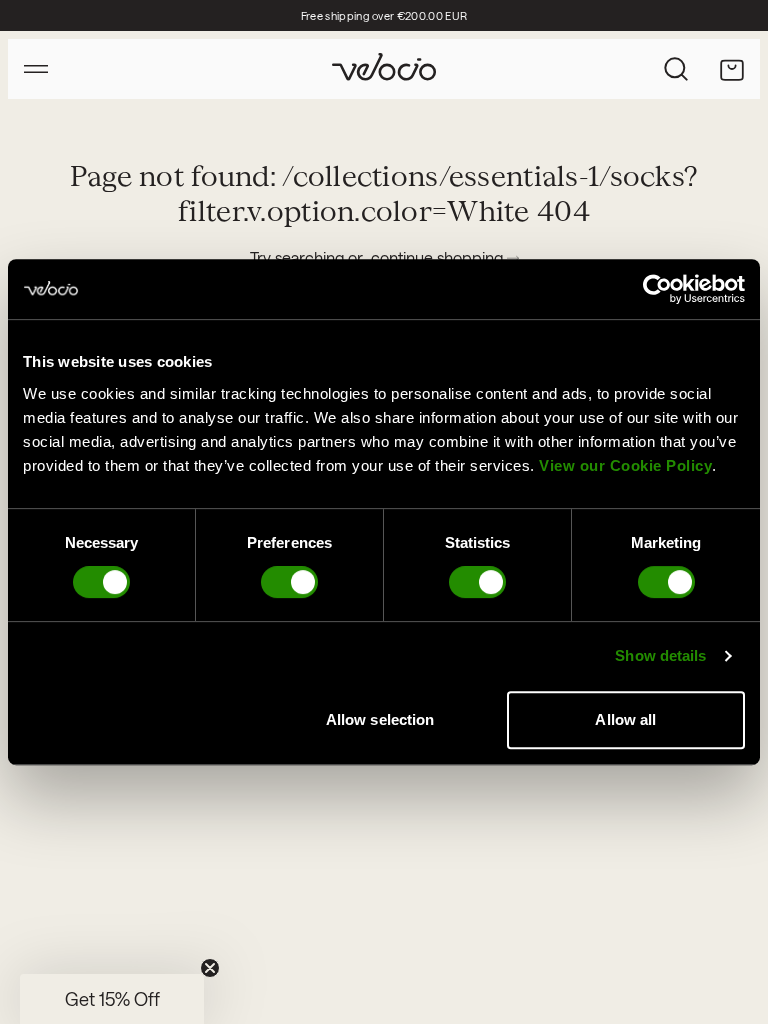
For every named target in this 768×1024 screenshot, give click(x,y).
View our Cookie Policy (625, 465)
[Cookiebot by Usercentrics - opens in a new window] (657, 289)
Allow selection (380, 719)
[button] (112, 999)
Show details (660, 655)
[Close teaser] (210, 968)
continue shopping (439, 257)
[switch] (289, 582)
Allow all (625, 719)
